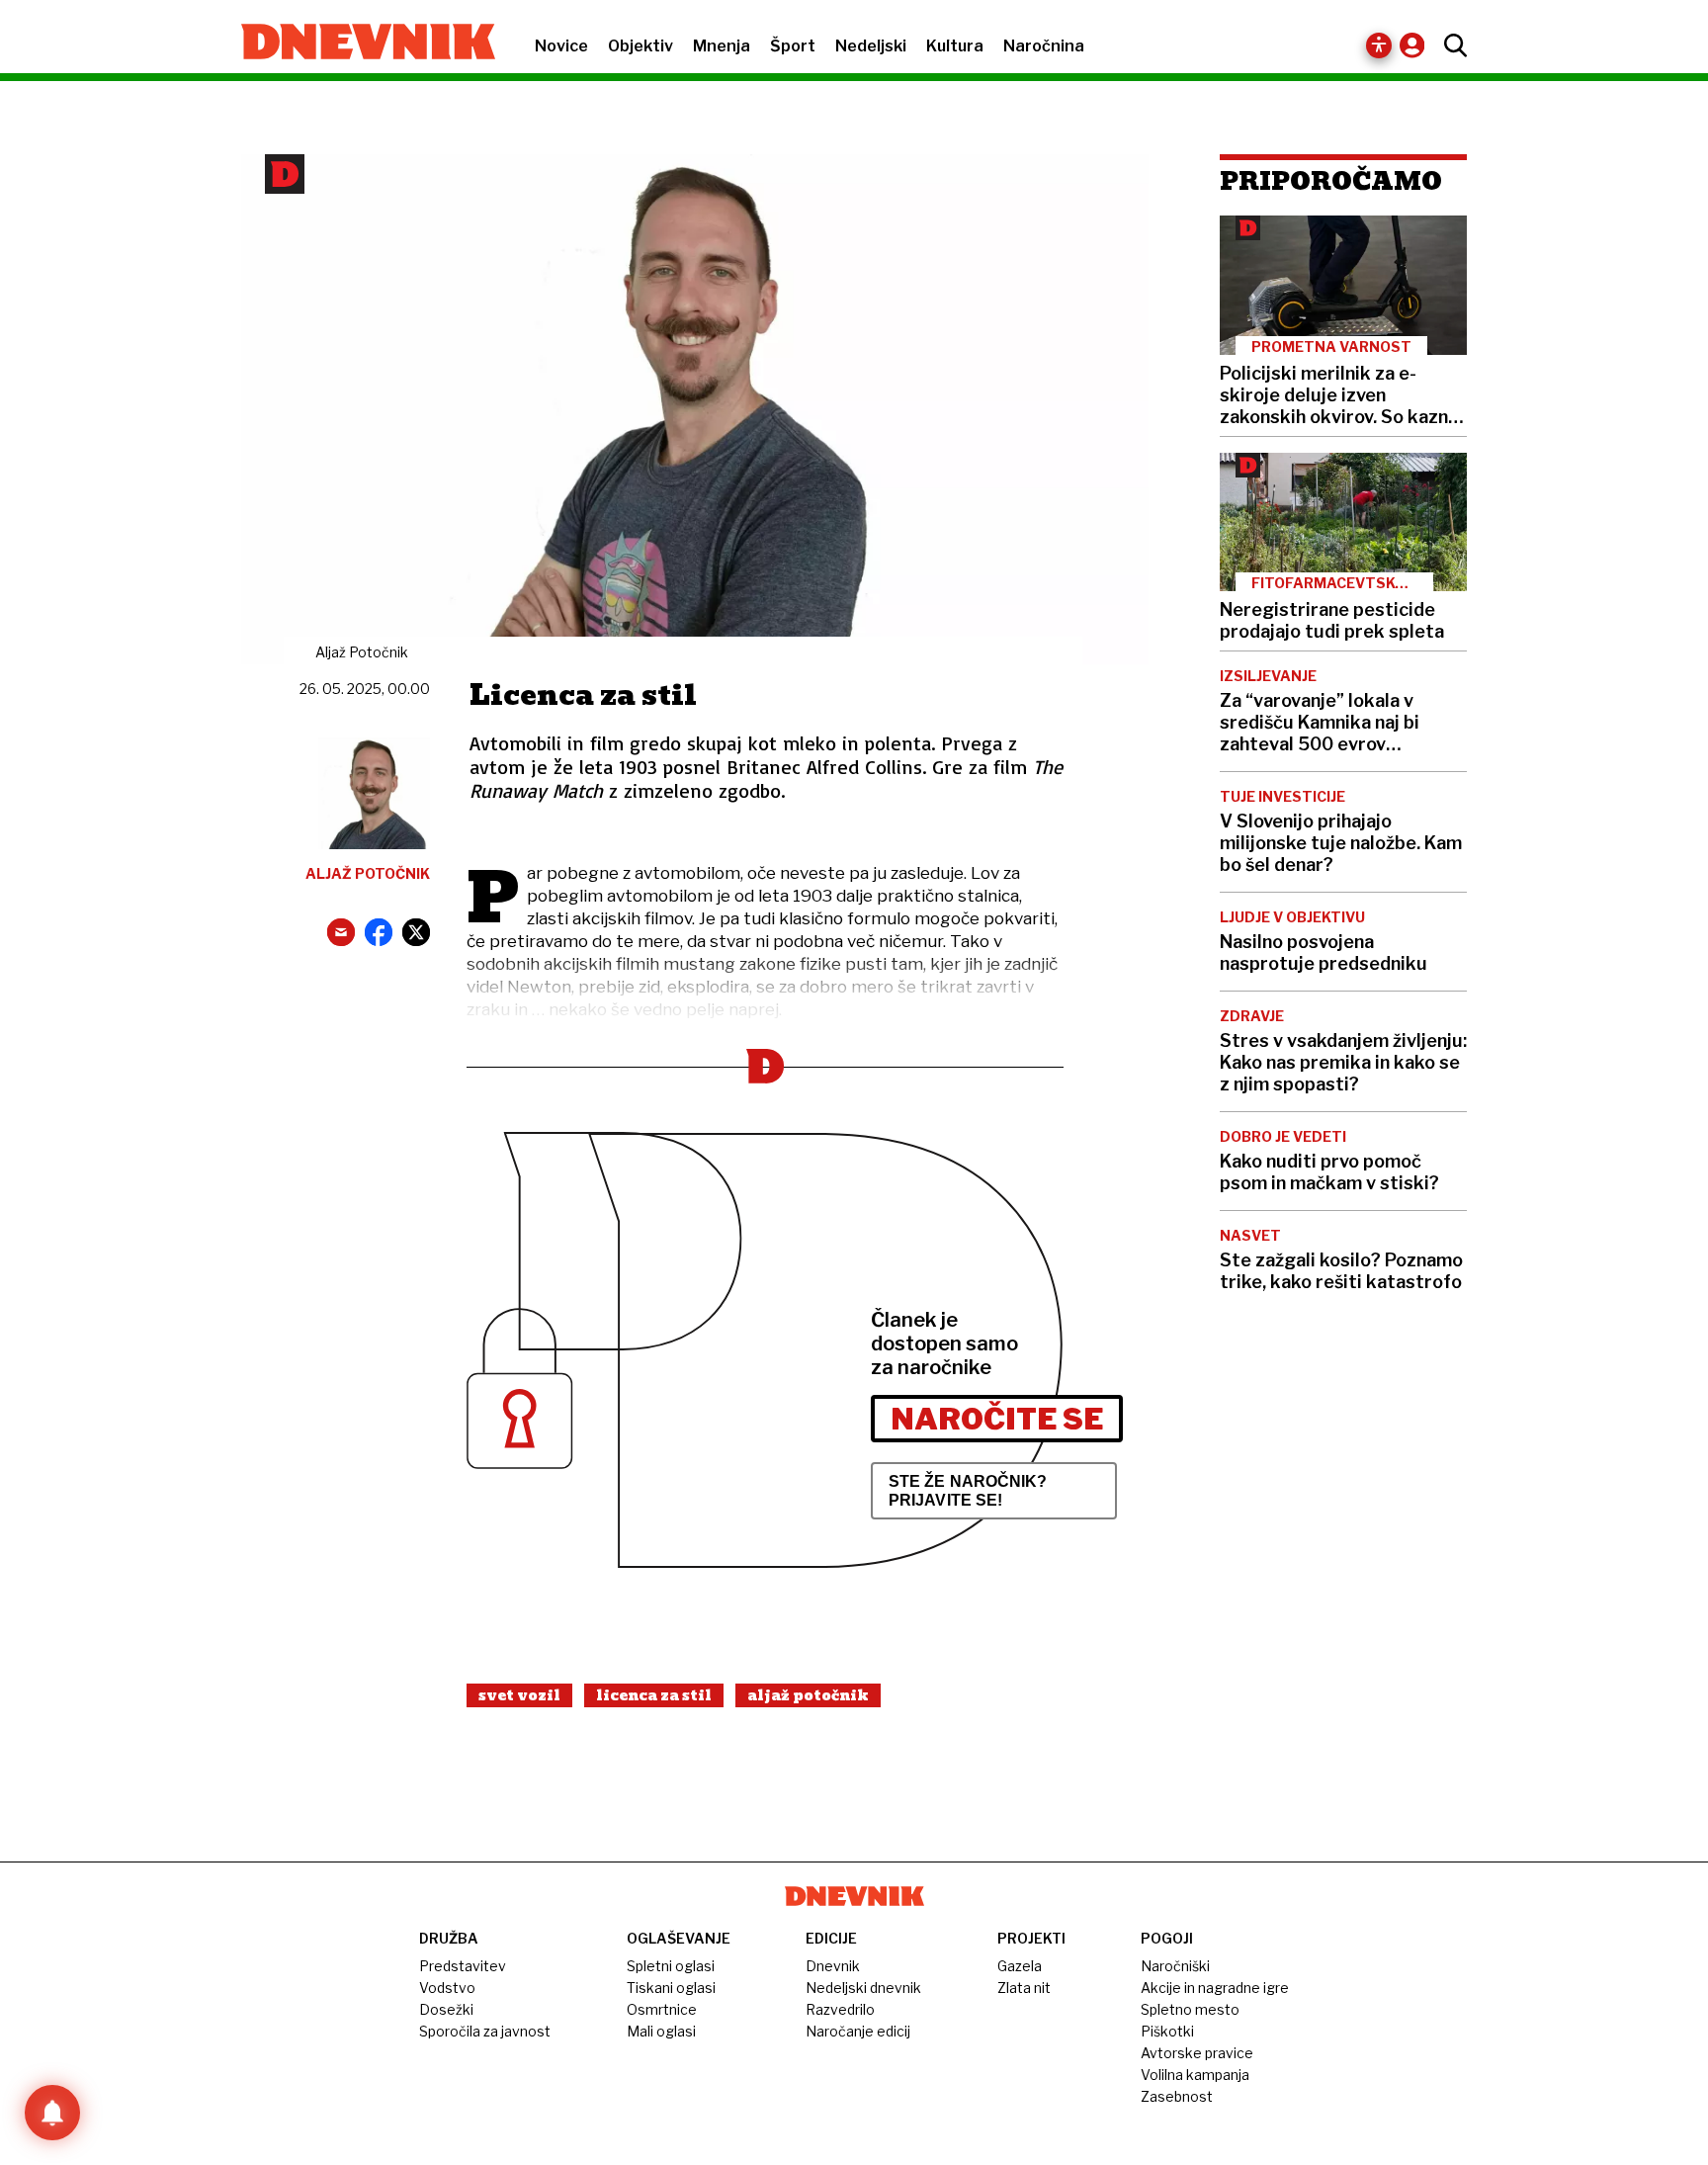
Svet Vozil (519, 1695)
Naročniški (1175, 1966)
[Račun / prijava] (1417, 45)
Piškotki (1167, 2031)
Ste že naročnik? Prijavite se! (968, 1491)
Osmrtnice (662, 2009)
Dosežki (446, 2009)
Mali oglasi (661, 2031)
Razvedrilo (840, 2009)
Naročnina (1044, 46)
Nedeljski (871, 46)
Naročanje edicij (858, 2031)
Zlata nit (1024, 1988)
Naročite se (997, 1419)
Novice (561, 46)
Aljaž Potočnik (808, 1695)
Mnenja (722, 46)
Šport (793, 46)
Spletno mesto (1190, 2009)
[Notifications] (52, 2113)
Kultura (955, 46)
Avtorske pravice (1197, 2053)
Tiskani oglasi (671, 1988)
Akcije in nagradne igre (1215, 1988)
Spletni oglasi (671, 1966)
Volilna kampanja (1195, 2075)
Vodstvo (447, 1988)
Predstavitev (463, 1966)
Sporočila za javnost (485, 2031)
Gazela (1020, 1966)
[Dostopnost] (1379, 45)
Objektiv (640, 46)
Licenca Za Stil (654, 1695)
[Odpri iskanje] (1451, 45)
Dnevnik (833, 1966)
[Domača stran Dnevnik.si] (358, 43)
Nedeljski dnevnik (863, 1988)
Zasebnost (1177, 2096)
